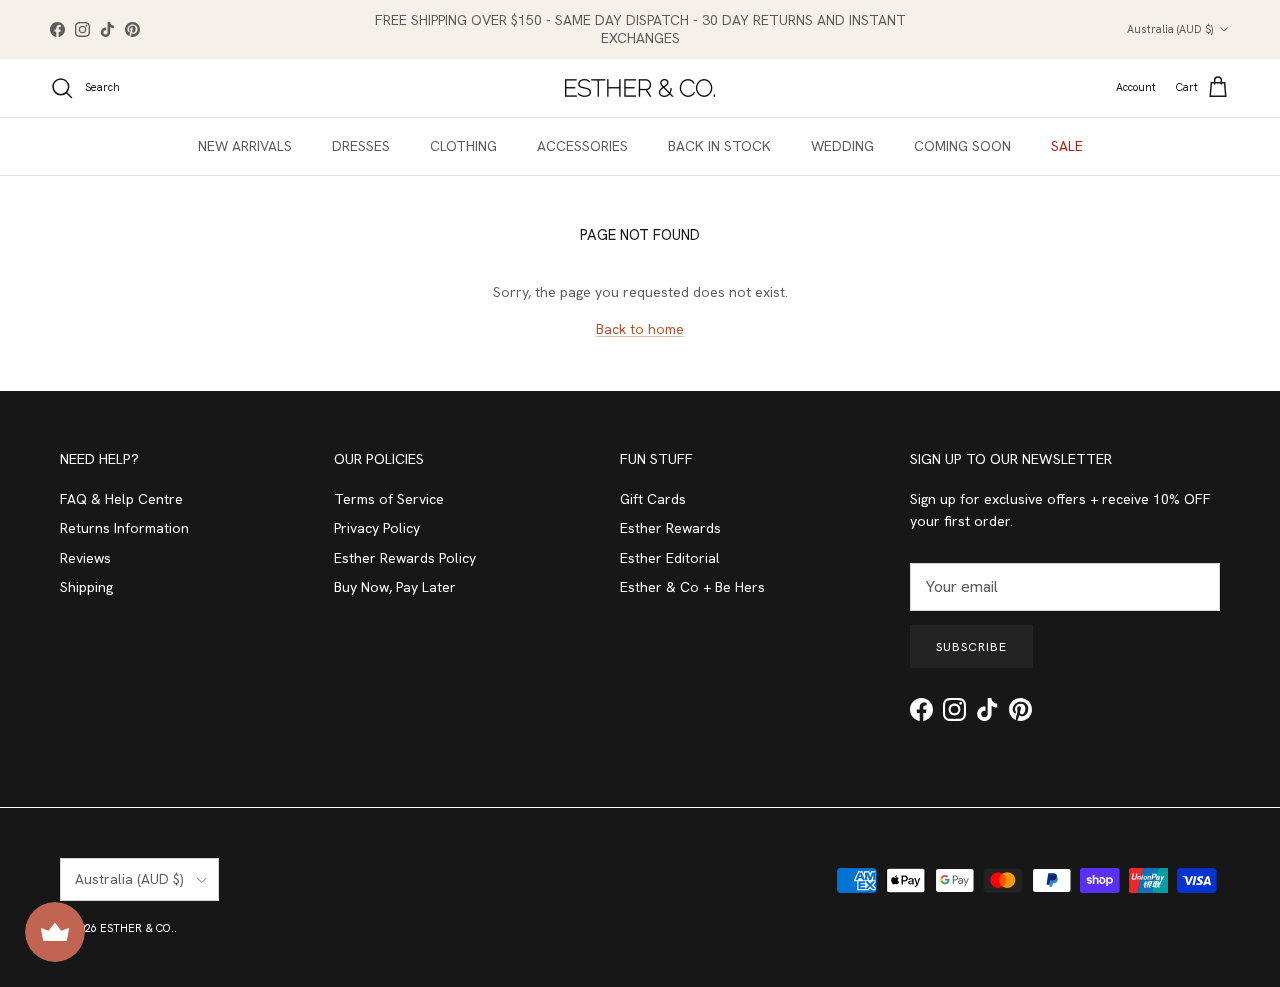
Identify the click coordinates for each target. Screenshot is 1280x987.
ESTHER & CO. (137, 928)
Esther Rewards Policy (405, 558)
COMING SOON (962, 146)
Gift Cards (653, 499)
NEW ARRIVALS (245, 146)
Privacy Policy (377, 528)
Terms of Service (389, 499)
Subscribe (971, 647)
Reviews (85, 558)
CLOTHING (463, 146)
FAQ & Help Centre (121, 499)
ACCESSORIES (582, 146)
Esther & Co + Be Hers (692, 587)
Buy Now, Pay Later (395, 587)
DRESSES (361, 146)
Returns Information (124, 528)
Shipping (86, 587)
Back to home (640, 329)
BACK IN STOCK (719, 146)
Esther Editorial (670, 558)
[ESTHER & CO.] (640, 88)
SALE (1067, 146)
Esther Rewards (670, 528)
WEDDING (842, 146)
